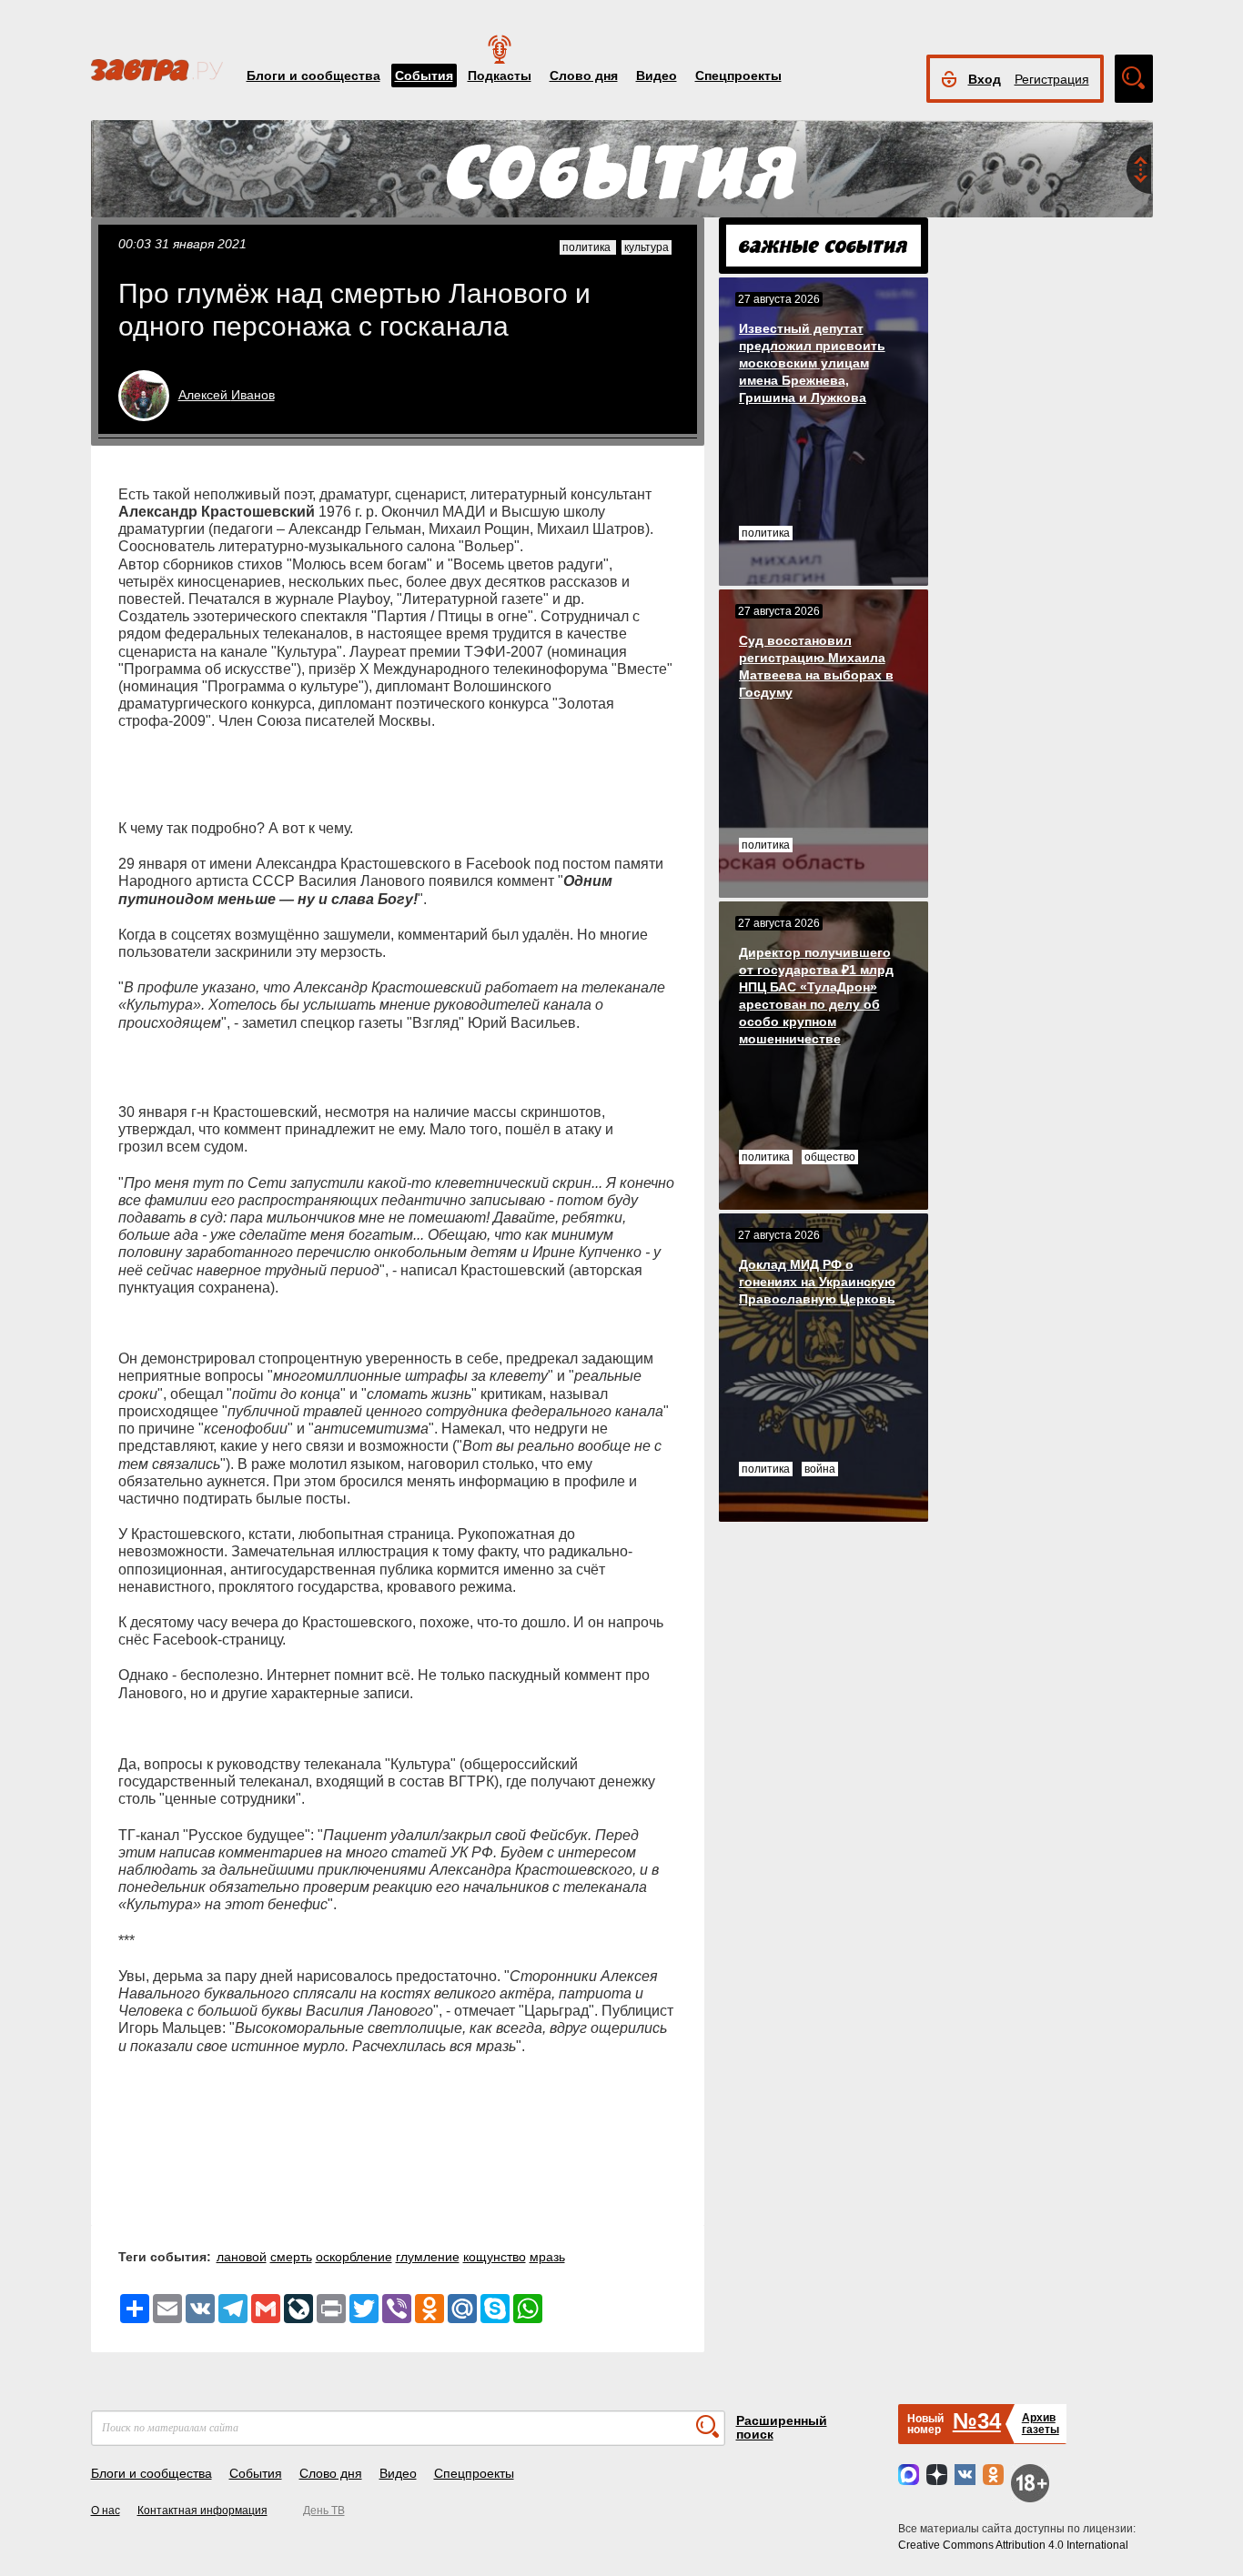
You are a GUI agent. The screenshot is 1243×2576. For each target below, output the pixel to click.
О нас (106, 2511)
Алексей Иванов (227, 395)
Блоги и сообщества (313, 75)
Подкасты (500, 75)
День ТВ (324, 2511)
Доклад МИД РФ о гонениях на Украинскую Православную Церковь (817, 1282)
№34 (977, 2421)
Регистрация (1052, 79)
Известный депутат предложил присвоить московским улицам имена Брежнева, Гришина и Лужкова (812, 363)
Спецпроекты (738, 75)
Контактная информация (202, 2511)
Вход (985, 79)
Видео (657, 75)
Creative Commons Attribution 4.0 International (1013, 2545)
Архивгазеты (1041, 2424)
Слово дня (584, 75)
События (424, 75)
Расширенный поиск (782, 2427)
